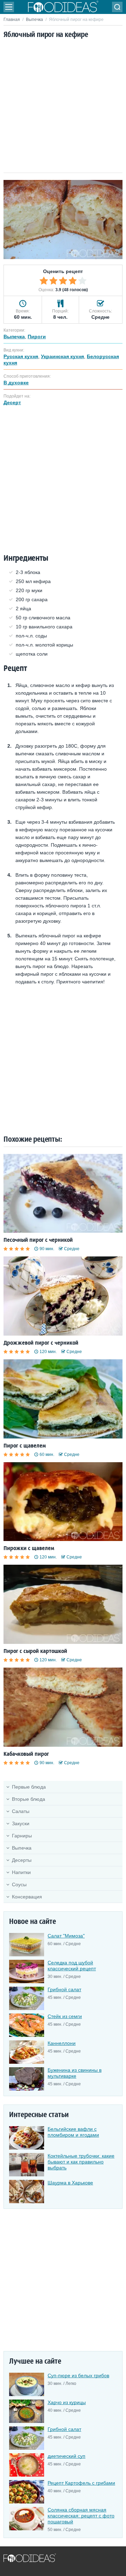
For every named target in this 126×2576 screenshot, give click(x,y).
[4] (73, 281)
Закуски (21, 1823)
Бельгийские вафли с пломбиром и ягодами (73, 2132)
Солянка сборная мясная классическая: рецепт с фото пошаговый (81, 2516)
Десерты (22, 1860)
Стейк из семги (65, 2016)
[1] (44, 281)
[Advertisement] (63, 106)
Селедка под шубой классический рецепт (72, 1966)
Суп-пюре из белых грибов (78, 2375)
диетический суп (66, 2456)
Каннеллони (62, 2043)
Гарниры (22, 1836)
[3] (63, 281)
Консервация (27, 1897)
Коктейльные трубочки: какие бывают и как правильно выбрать (81, 2162)
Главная (12, 20)
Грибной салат (64, 1989)
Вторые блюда (29, 1799)
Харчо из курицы (67, 2402)
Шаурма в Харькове (70, 2183)
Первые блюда (29, 1787)
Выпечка (34, 20)
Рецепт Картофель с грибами (81, 2483)
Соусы (19, 1884)
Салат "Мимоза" (66, 1936)
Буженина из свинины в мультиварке (75, 2073)
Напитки (21, 1872)
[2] (54, 281)
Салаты (21, 1811)
